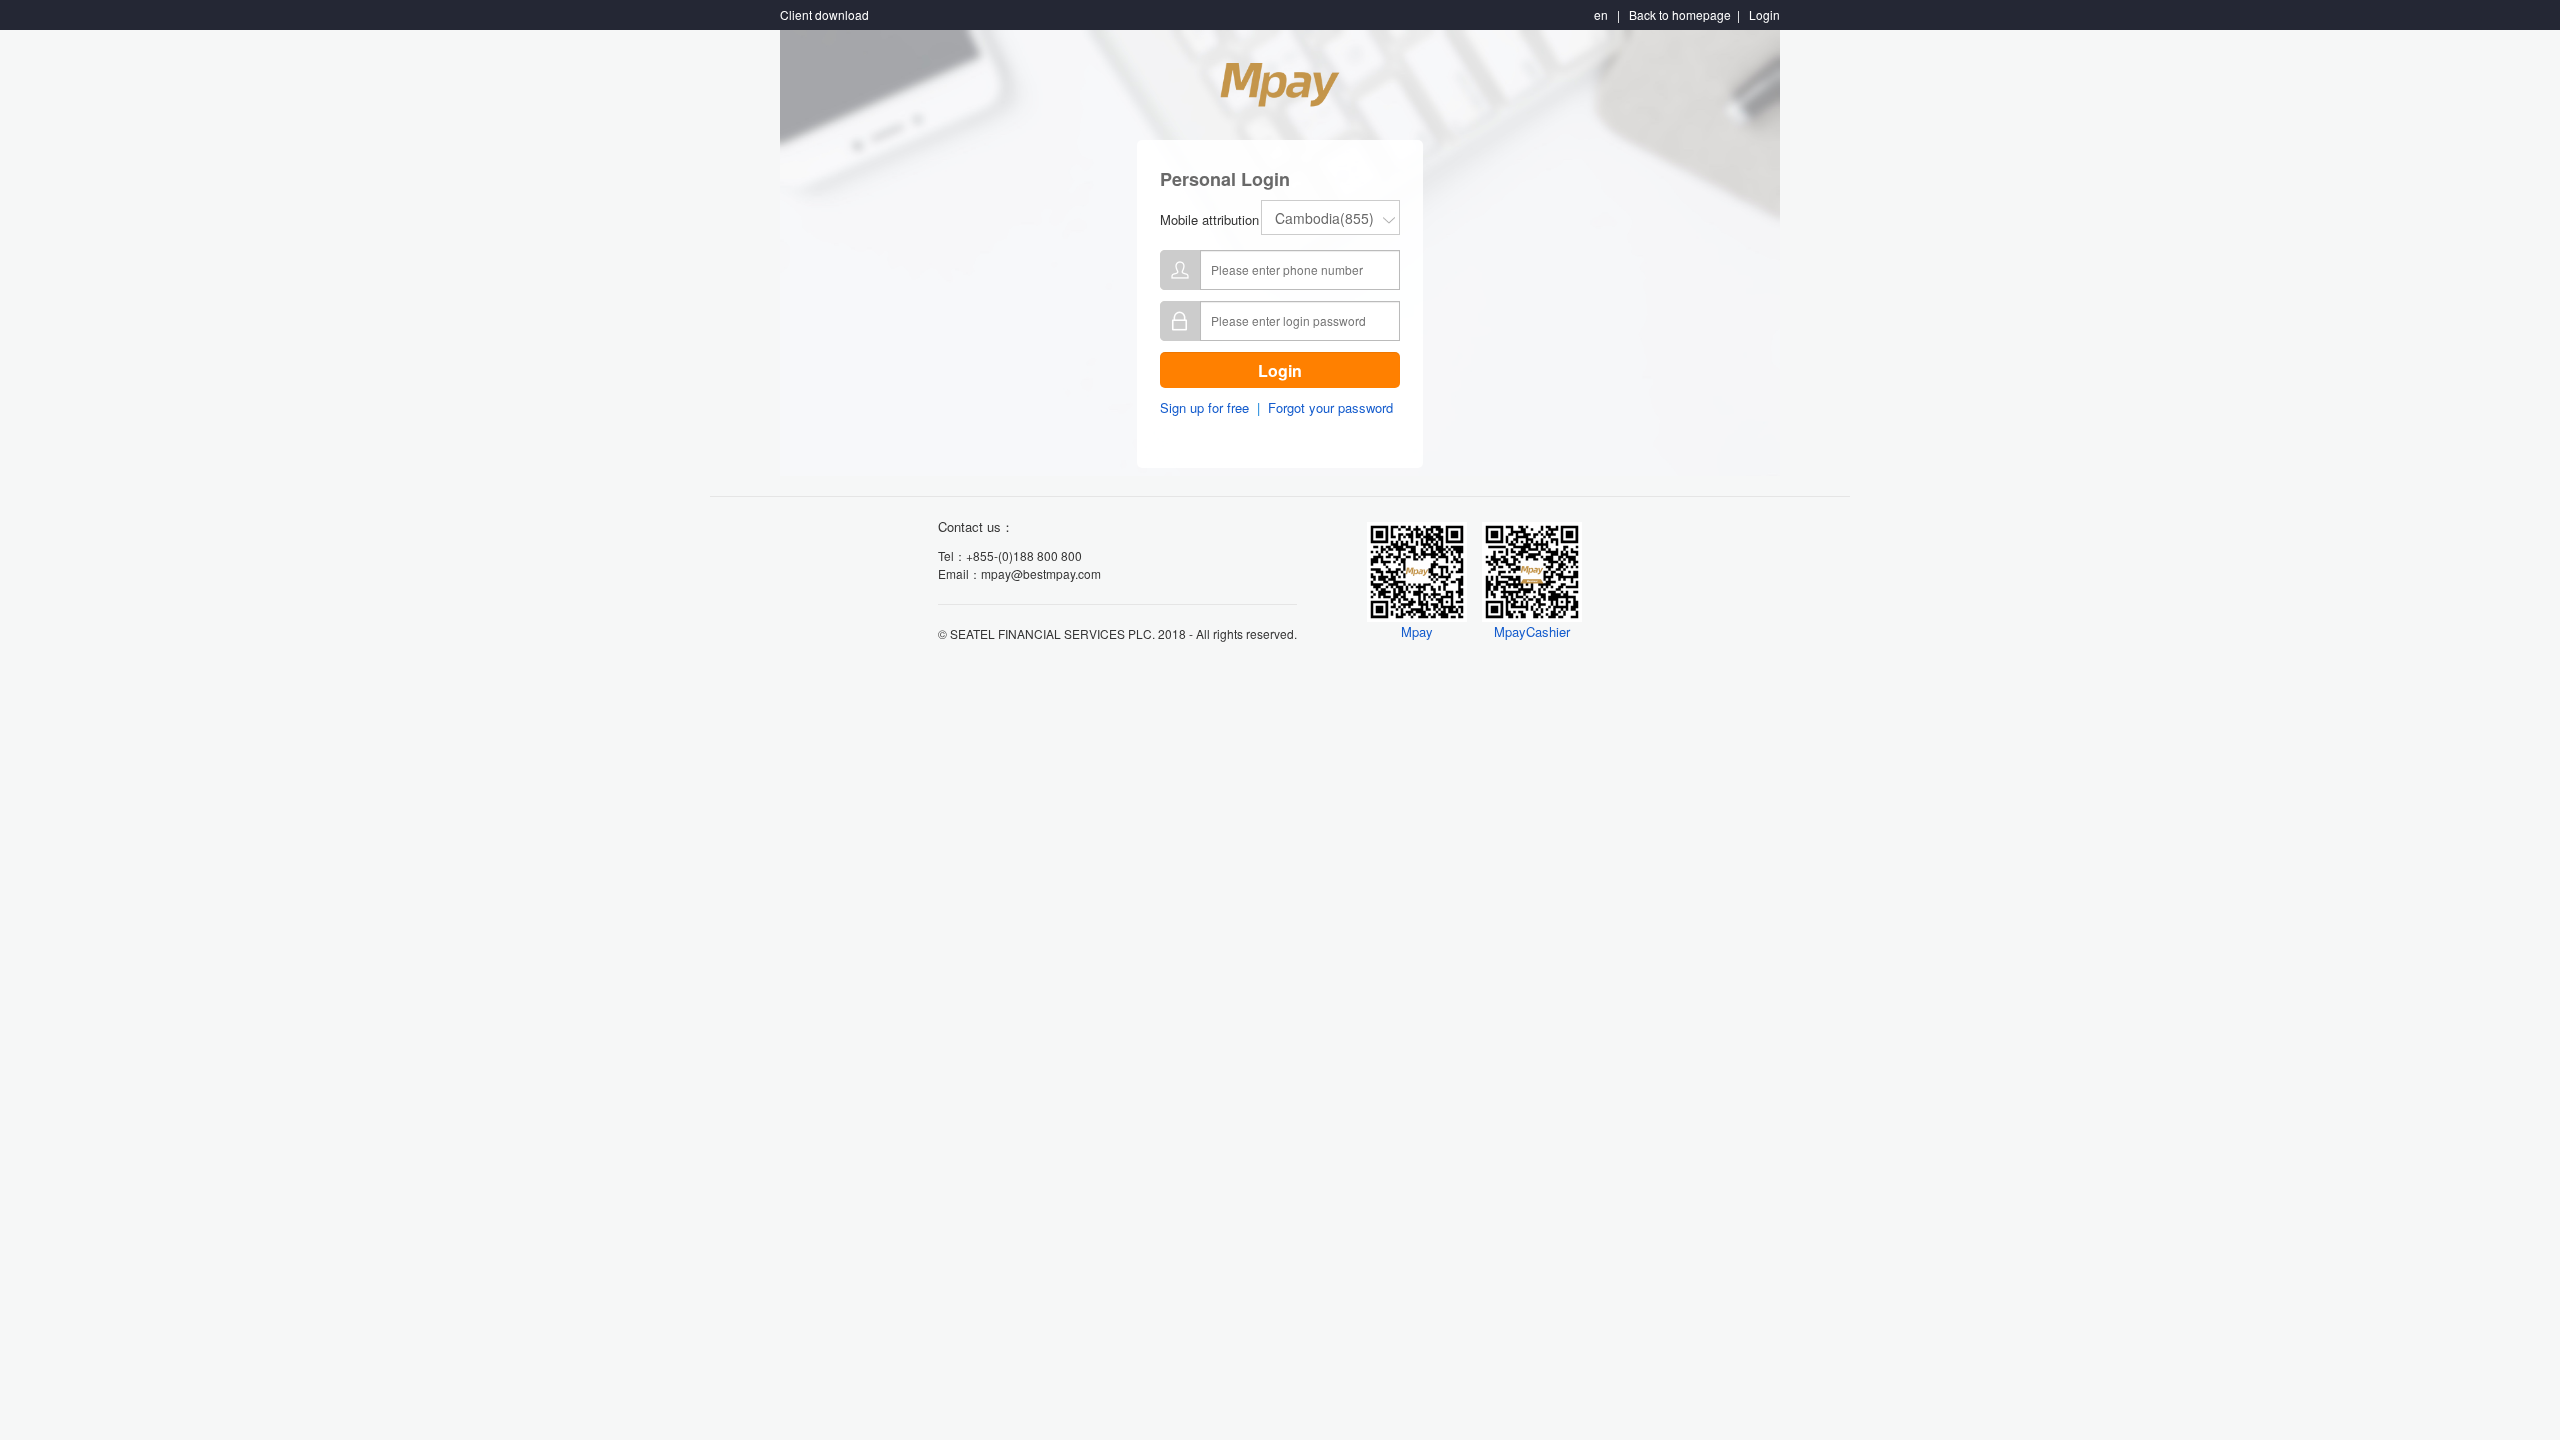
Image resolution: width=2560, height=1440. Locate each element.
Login (1280, 370)
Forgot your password (1330, 407)
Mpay (1417, 631)
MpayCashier (1532, 631)
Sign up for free (1204, 407)
